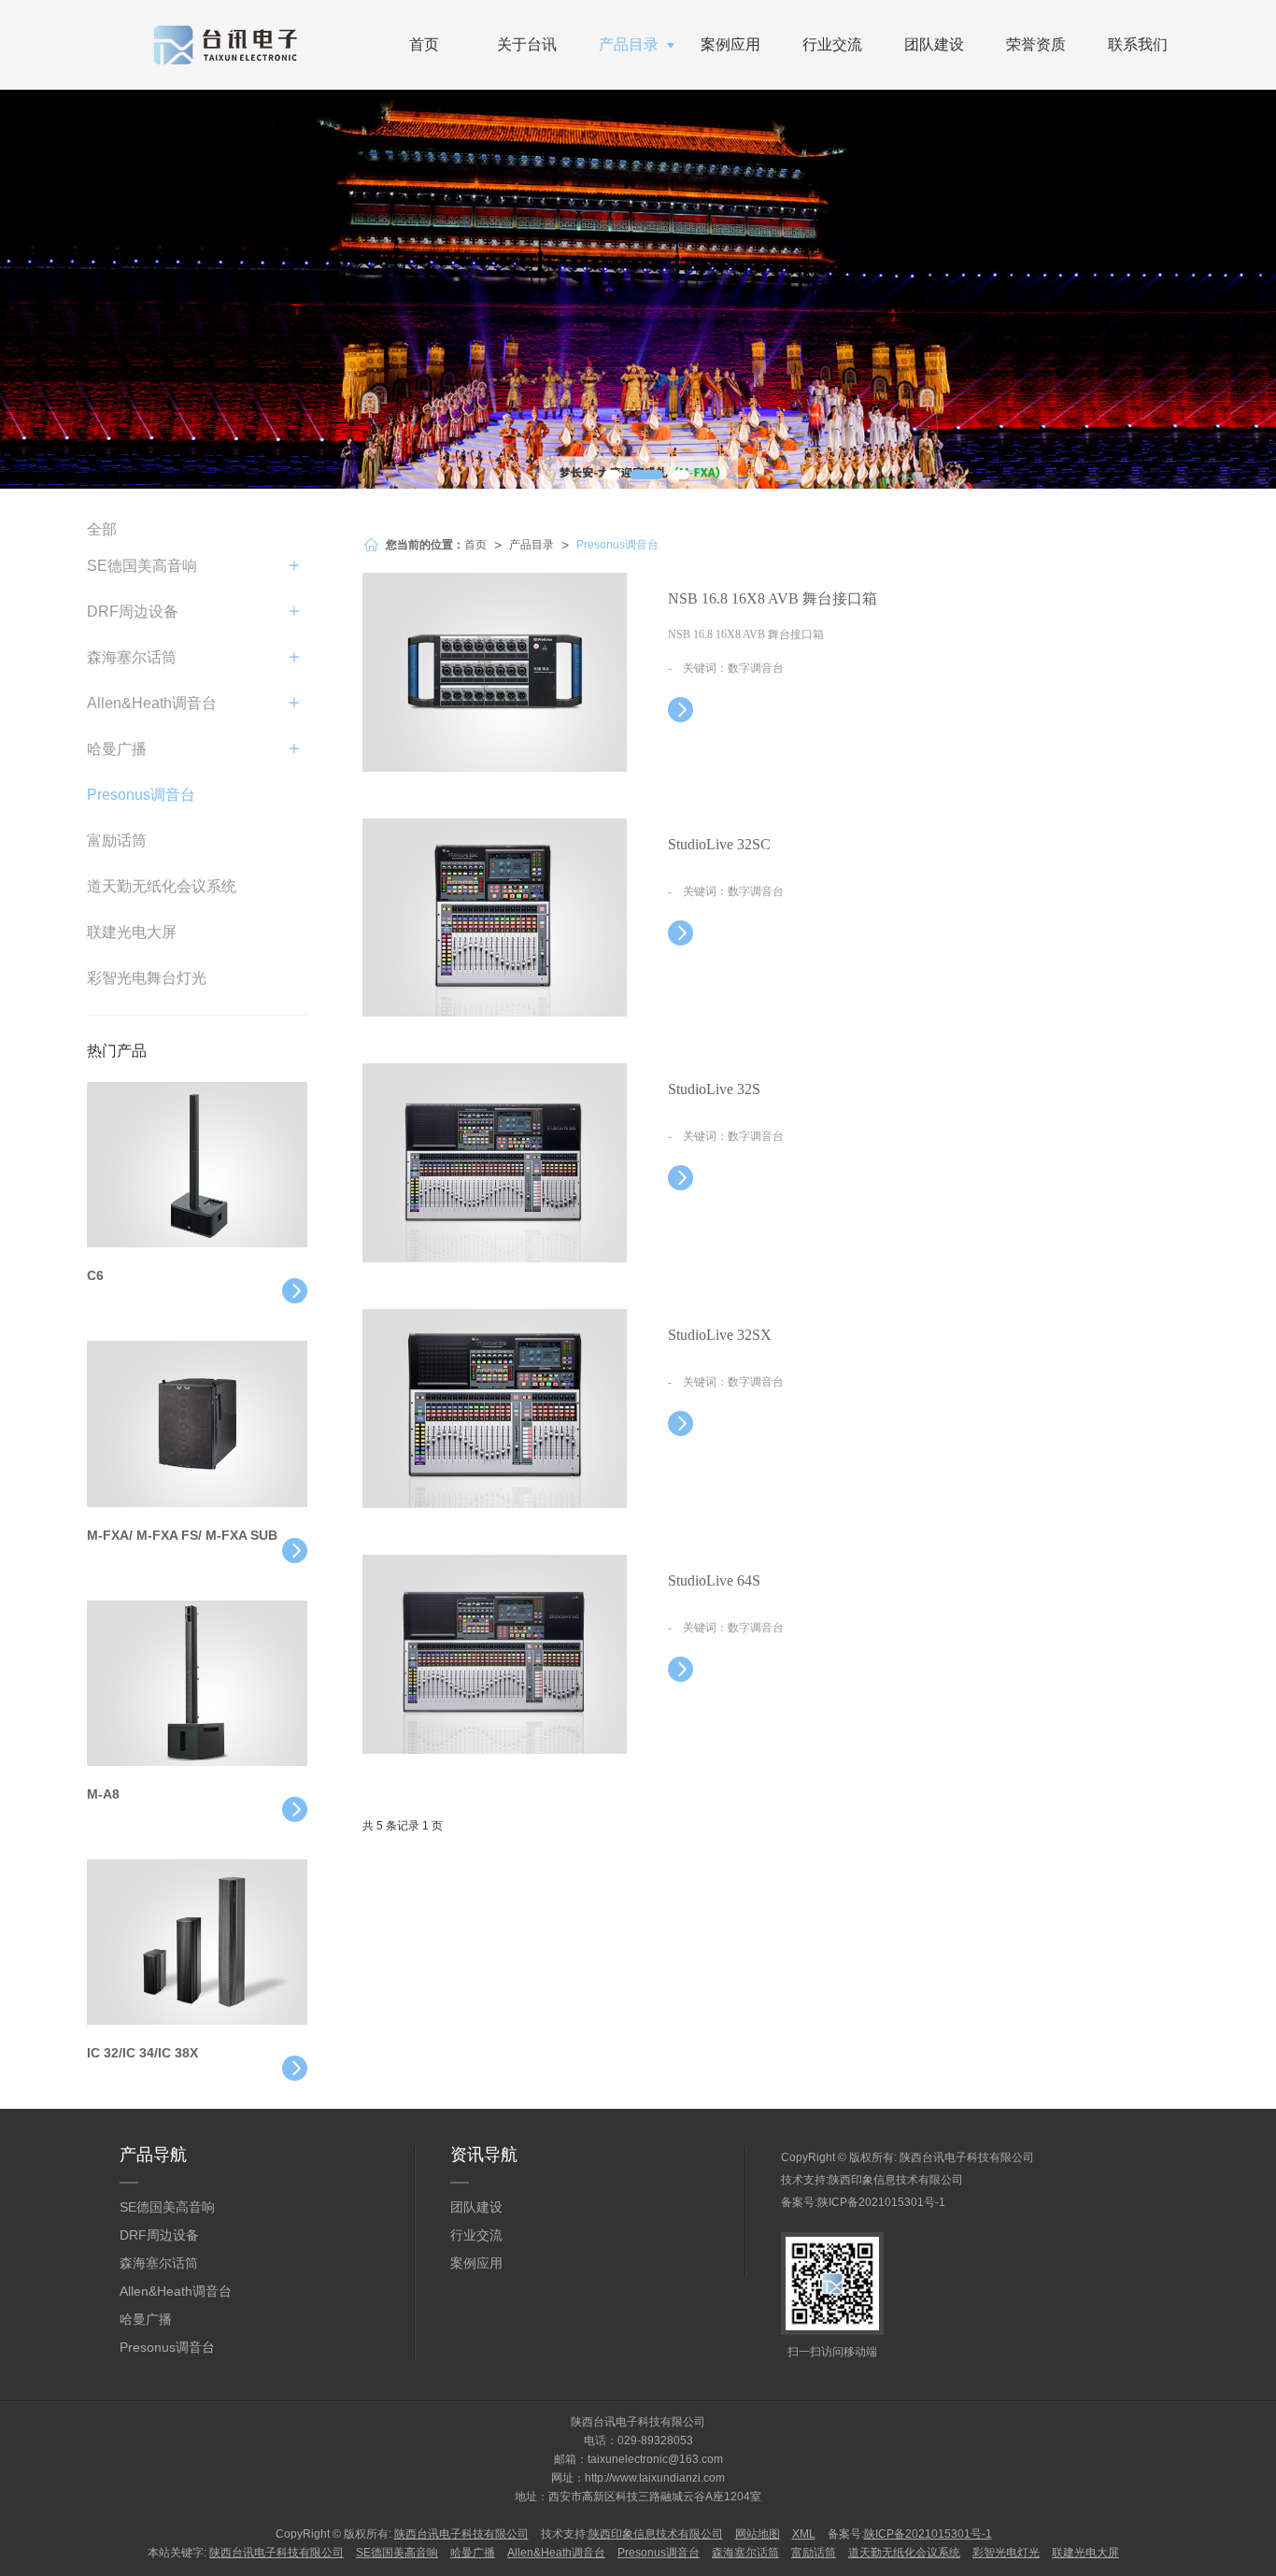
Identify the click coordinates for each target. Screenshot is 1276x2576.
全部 (102, 529)
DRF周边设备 (133, 612)
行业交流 (832, 44)
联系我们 (1138, 44)
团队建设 (934, 44)
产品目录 (629, 44)
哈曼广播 (117, 749)
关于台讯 (527, 44)
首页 (424, 44)
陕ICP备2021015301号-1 (881, 2202)
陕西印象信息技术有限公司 (896, 2180)
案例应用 (730, 44)
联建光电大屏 (132, 932)
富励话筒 (117, 840)
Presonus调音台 (617, 545)
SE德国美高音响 (142, 566)
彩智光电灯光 (1006, 2553)
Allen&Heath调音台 (152, 703)
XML (804, 2534)
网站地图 (758, 2534)
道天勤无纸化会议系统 (162, 886)
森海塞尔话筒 (132, 657)
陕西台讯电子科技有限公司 (967, 2157)
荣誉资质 (1036, 44)
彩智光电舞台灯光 (147, 978)
